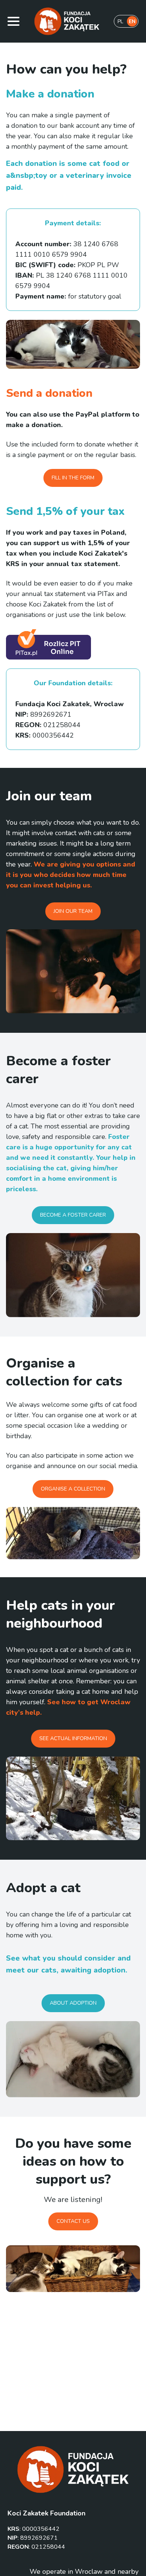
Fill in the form (73, 478)
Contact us (73, 2221)
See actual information (73, 1738)
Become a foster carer (73, 1215)
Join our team (73, 911)
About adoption (73, 2003)
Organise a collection (73, 1489)
